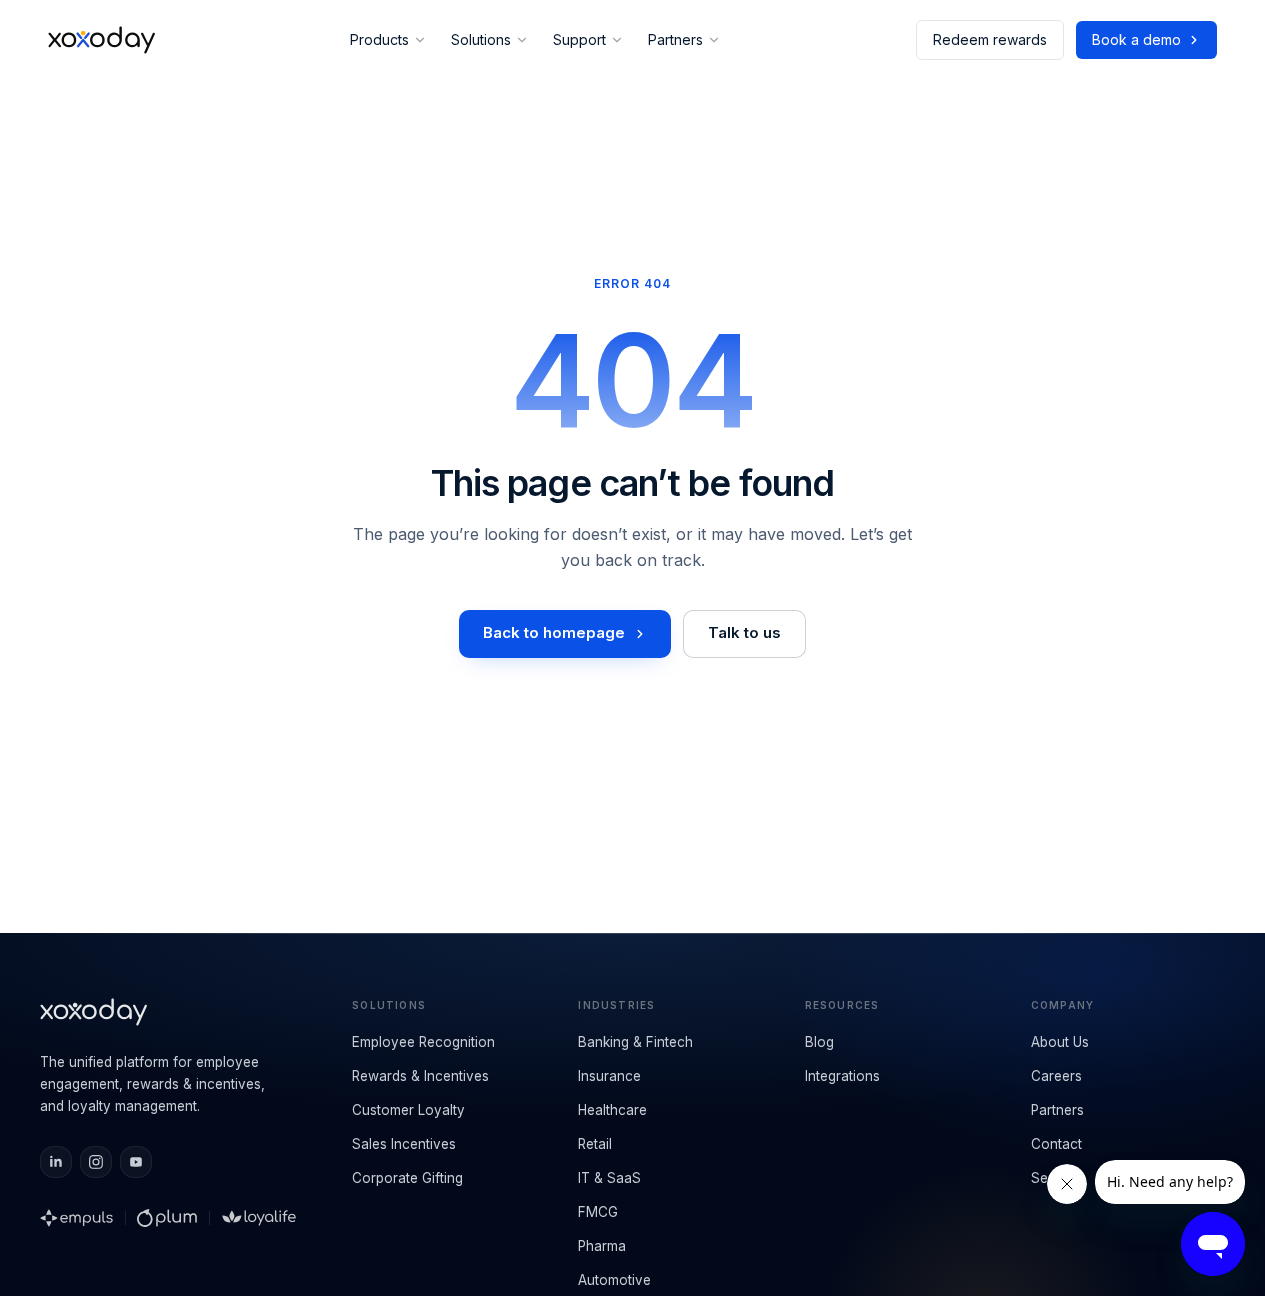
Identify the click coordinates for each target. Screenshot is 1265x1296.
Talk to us (744, 632)
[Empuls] (76, 1218)
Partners (675, 39)
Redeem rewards (990, 39)
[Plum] (167, 1218)
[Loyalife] (259, 1218)
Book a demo (1136, 39)
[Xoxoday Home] (101, 40)
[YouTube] (136, 1162)
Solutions (481, 39)
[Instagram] (96, 1162)
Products (379, 39)
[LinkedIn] (56, 1162)
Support (579, 39)
